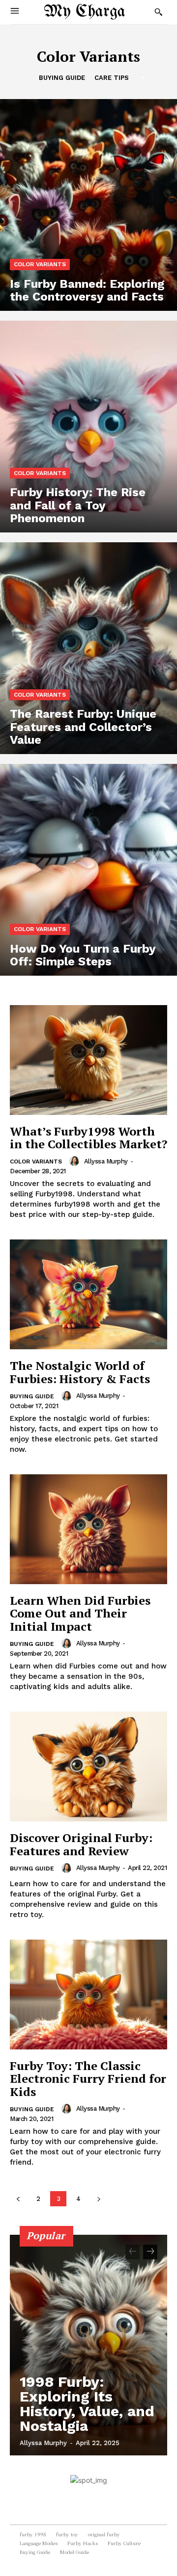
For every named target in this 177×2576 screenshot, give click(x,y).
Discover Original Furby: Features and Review (81, 1844)
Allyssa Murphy (106, 1161)
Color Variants (40, 264)
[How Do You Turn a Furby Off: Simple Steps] (88, 870)
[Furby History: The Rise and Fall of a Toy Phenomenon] (88, 427)
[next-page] (99, 2199)
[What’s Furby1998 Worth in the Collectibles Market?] (88, 1060)
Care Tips (112, 78)
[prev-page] (18, 2199)
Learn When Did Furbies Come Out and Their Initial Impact (80, 1613)
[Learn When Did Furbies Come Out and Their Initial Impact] (88, 1529)
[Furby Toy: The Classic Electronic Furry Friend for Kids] (88, 1995)
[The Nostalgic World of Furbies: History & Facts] (88, 1294)
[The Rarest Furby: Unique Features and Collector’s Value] (88, 648)
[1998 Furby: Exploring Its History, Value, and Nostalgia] (88, 2345)
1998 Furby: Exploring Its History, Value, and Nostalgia (87, 2404)
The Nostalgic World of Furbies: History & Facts (80, 1372)
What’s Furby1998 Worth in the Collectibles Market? (88, 1137)
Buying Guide (62, 78)
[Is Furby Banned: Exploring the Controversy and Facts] (88, 205)
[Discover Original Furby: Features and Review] (88, 1767)
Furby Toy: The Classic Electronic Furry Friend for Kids (88, 2079)
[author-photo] (76, 1161)
